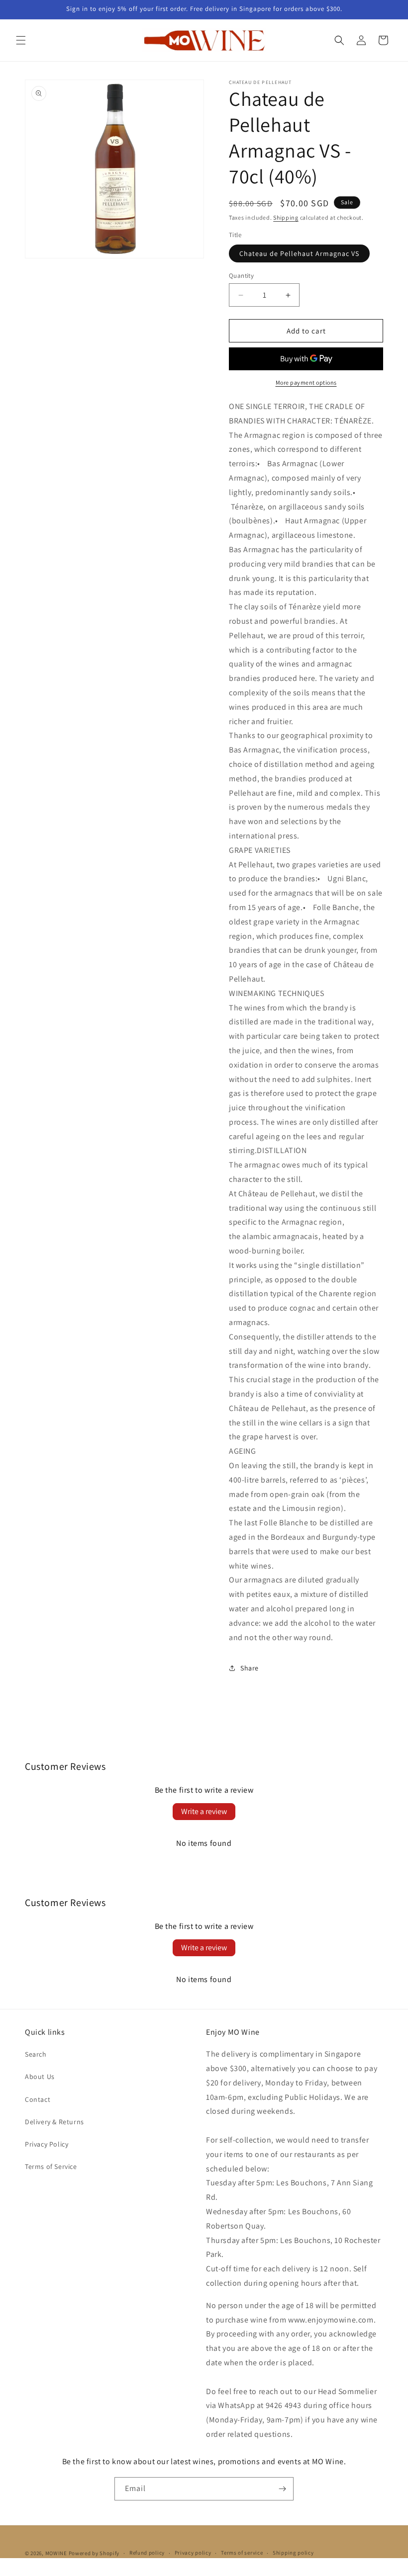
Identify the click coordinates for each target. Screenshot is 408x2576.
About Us (40, 2077)
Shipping (286, 217)
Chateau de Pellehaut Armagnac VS (299, 253)
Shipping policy (293, 2553)
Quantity (241, 276)
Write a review (204, 1811)
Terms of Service (51, 2166)
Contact (38, 2099)
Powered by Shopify (94, 2553)
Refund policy (147, 2553)
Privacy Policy (47, 2144)
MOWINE (56, 2553)
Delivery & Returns (54, 2122)
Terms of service (242, 2553)
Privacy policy (193, 2553)
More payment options (306, 382)
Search (36, 2054)
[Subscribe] (282, 2489)
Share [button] (250, 1668)
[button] (21, 40)
